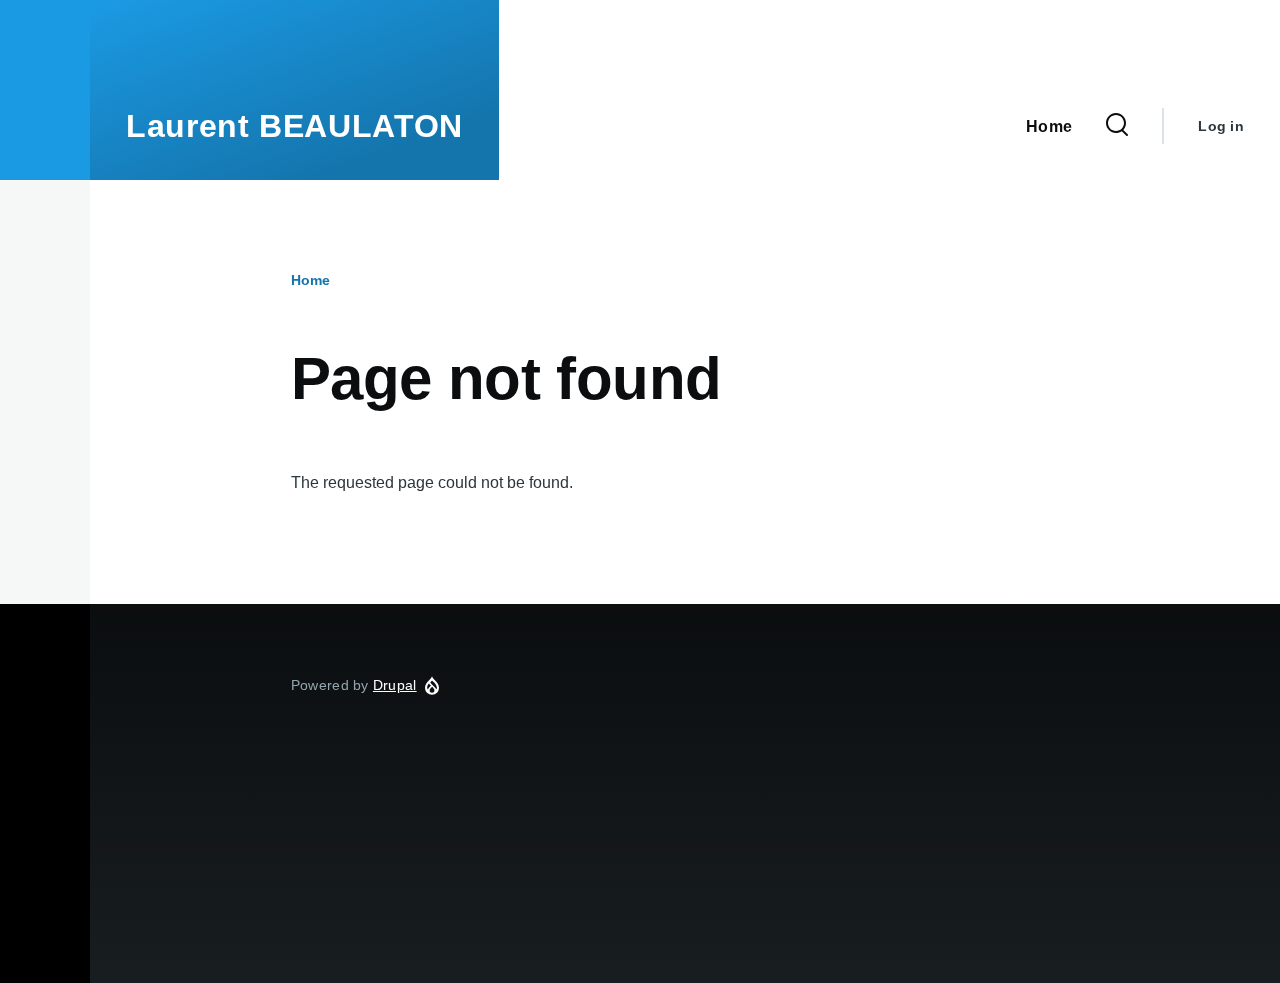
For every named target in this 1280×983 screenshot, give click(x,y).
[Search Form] (1117, 126)
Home (310, 280)
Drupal (395, 685)
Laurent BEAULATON (294, 126)
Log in (1221, 126)
